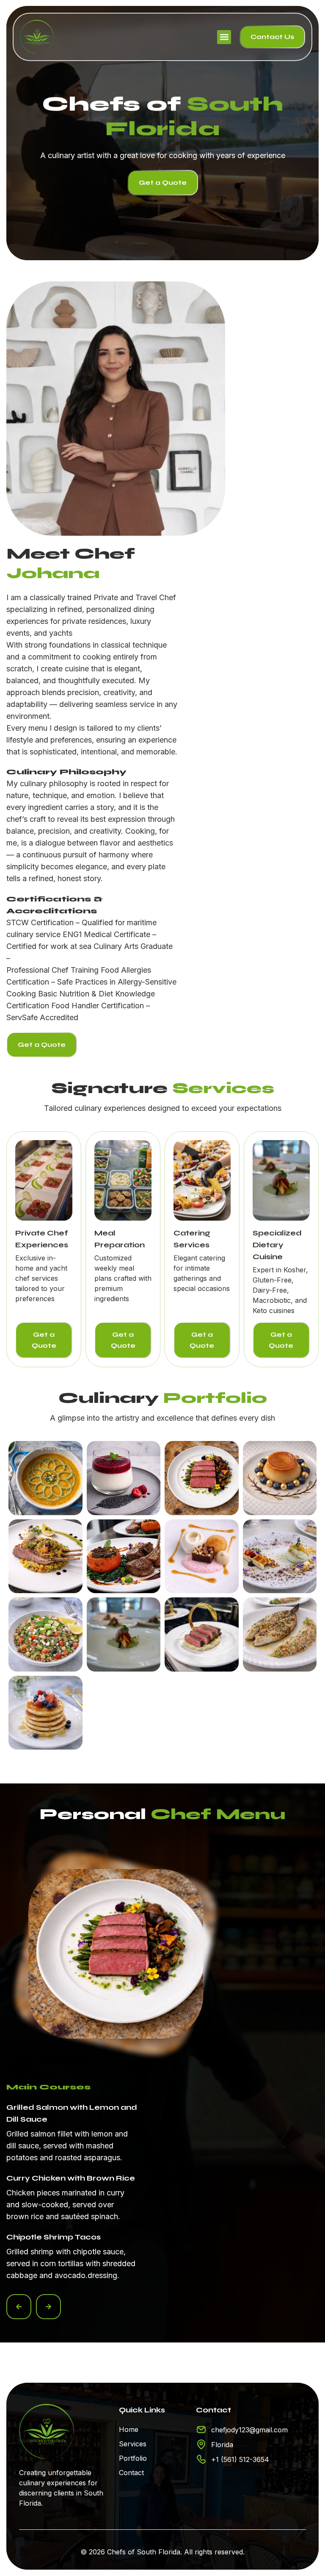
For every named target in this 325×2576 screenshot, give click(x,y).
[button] (224, 37)
